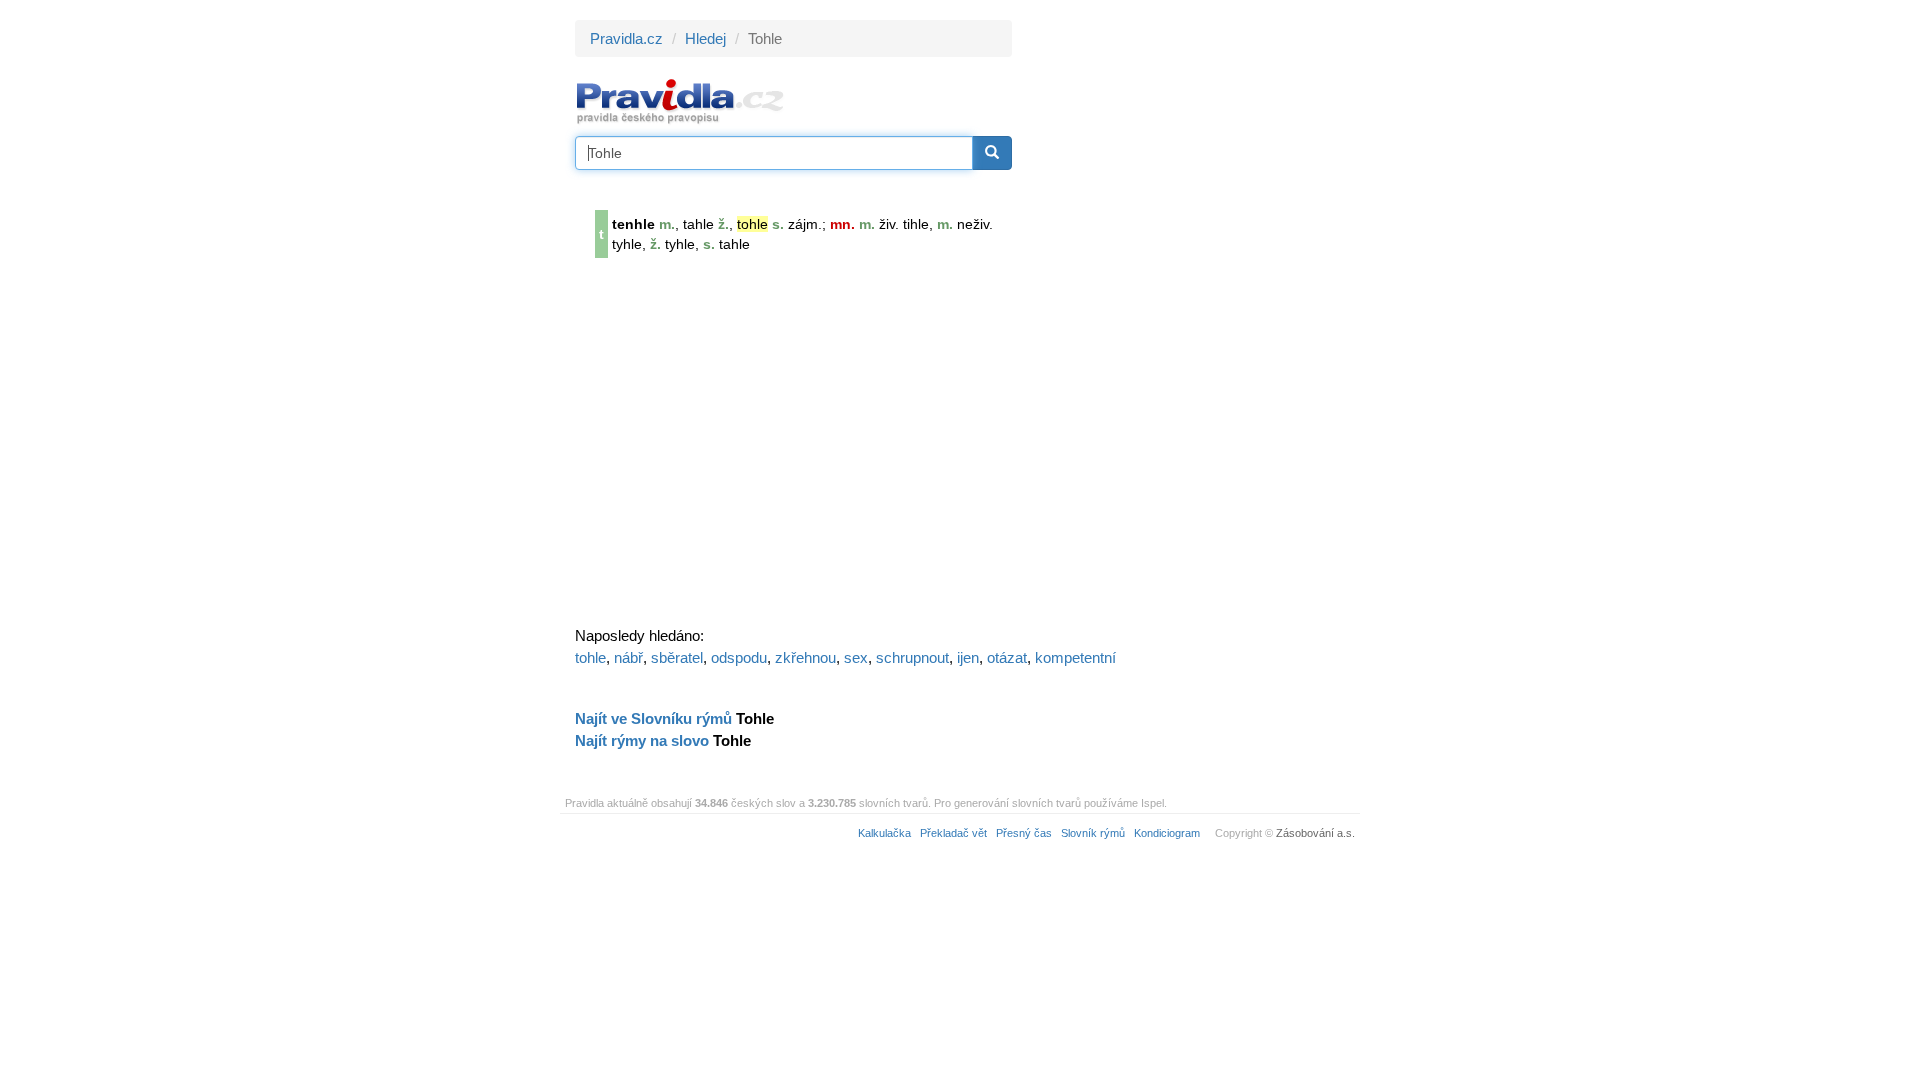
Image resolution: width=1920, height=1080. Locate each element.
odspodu (739, 657)
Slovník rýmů (1093, 833)
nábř (628, 657)
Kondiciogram (1167, 833)
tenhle (633, 224)
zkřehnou (805, 657)
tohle (590, 657)
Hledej (705, 38)
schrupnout (912, 657)
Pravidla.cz (626, 38)
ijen (968, 657)
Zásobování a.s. (1315, 833)
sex (856, 657)
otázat (1007, 657)
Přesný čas (1024, 833)
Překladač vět (953, 833)
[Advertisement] (1192, 320)
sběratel (677, 657)
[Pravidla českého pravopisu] (680, 100)
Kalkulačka (884, 833)
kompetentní (1075, 657)
